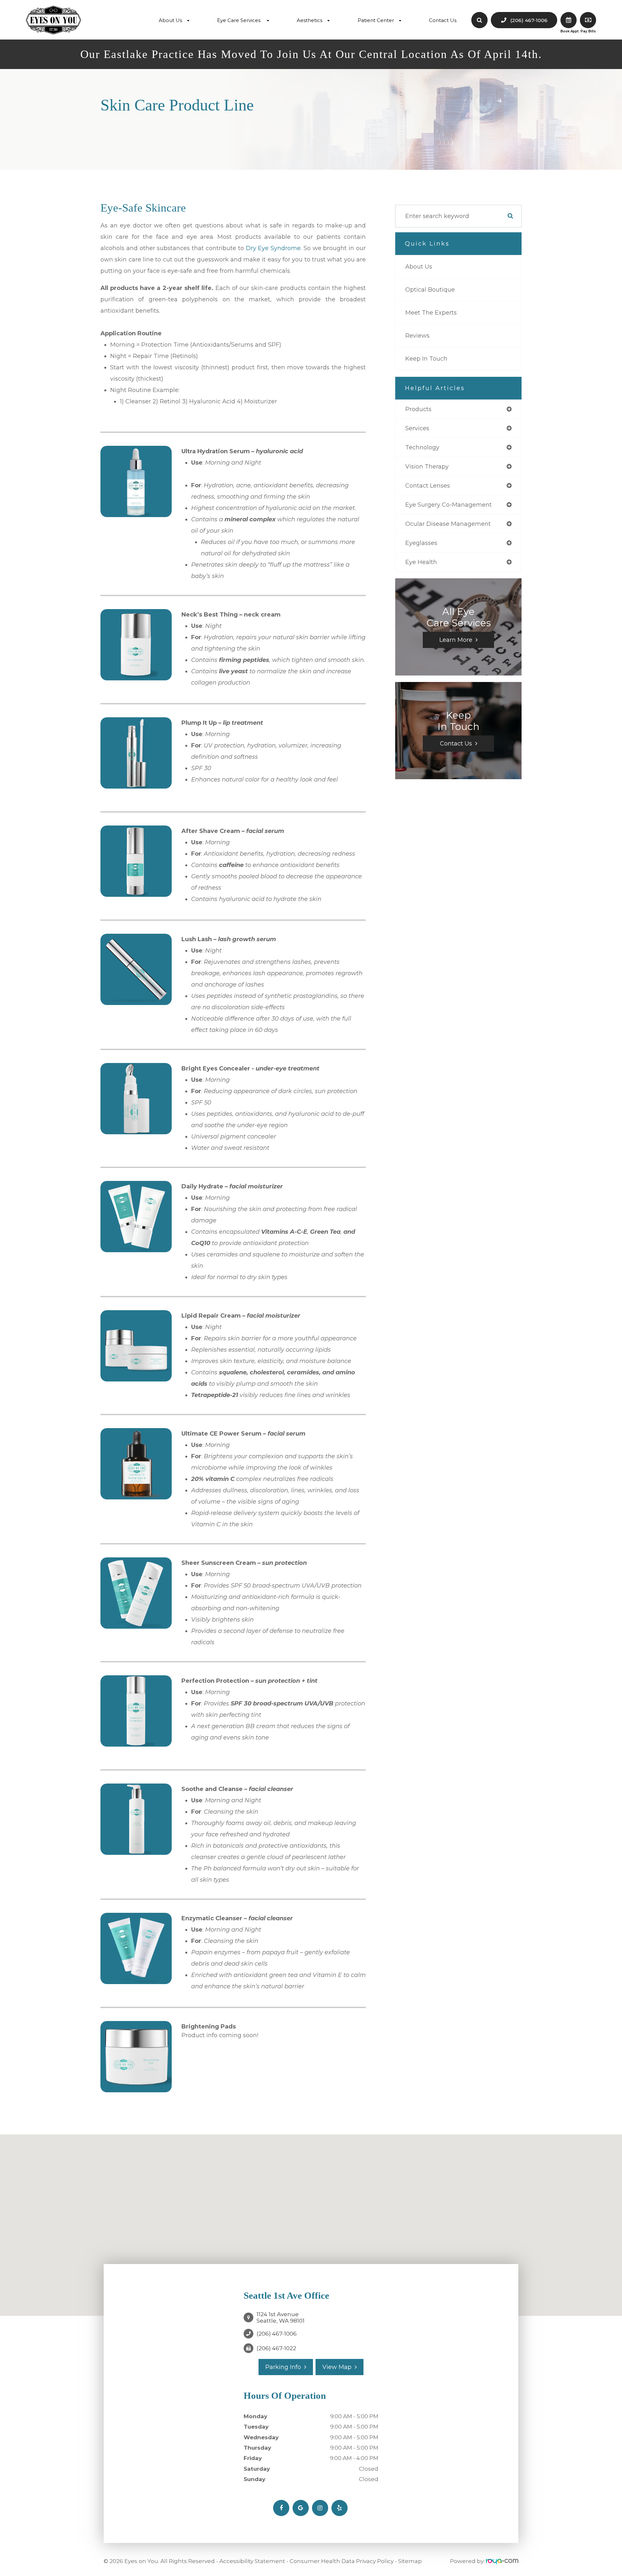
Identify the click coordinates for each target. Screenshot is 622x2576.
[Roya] (502, 2561)
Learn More (456, 640)
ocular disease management (448, 524)
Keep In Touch (426, 359)
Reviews (417, 336)
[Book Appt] (569, 20)
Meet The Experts (431, 313)
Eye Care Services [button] (239, 20)
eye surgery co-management (449, 505)
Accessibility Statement (252, 2561)
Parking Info (283, 2367)
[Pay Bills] (588, 20)
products (418, 409)
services (417, 428)
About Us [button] (170, 20)
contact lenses (428, 486)
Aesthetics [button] (310, 20)
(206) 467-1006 (277, 2334)
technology (422, 447)
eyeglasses (421, 543)
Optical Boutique (430, 290)
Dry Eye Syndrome (273, 248)
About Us (419, 267)
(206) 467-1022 (276, 2348)
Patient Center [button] (376, 20)
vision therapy (427, 467)
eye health (421, 562)
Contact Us (443, 20)
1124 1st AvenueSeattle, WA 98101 (281, 2317)
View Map (337, 2367)
